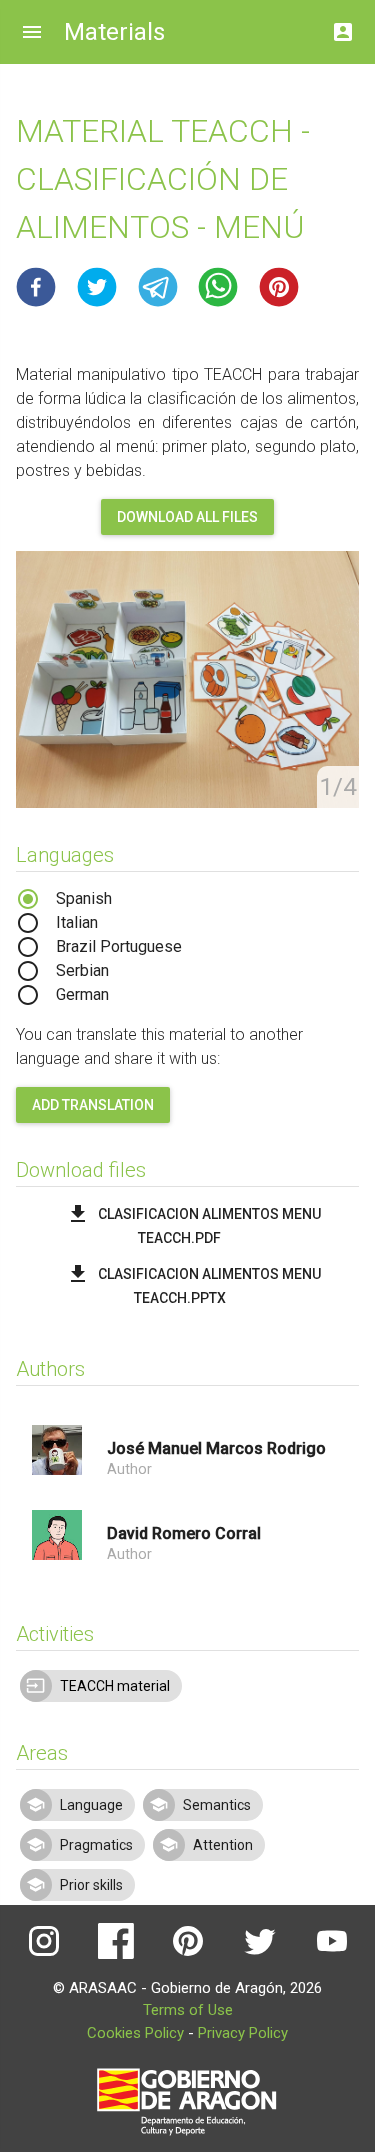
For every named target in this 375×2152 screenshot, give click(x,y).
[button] (36, 287)
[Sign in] (343, 26)
